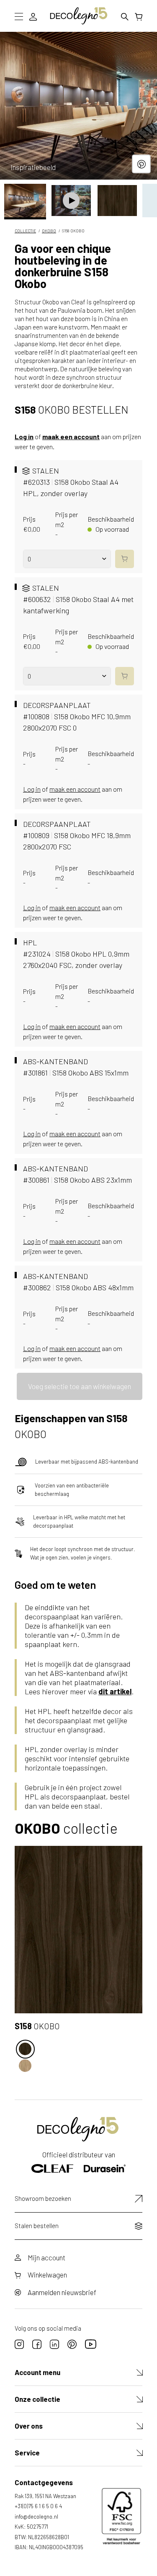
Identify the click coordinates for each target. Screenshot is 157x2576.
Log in (24, 436)
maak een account (71, 436)
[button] (25, 201)
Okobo (49, 231)
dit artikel (115, 1691)
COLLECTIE (25, 231)
